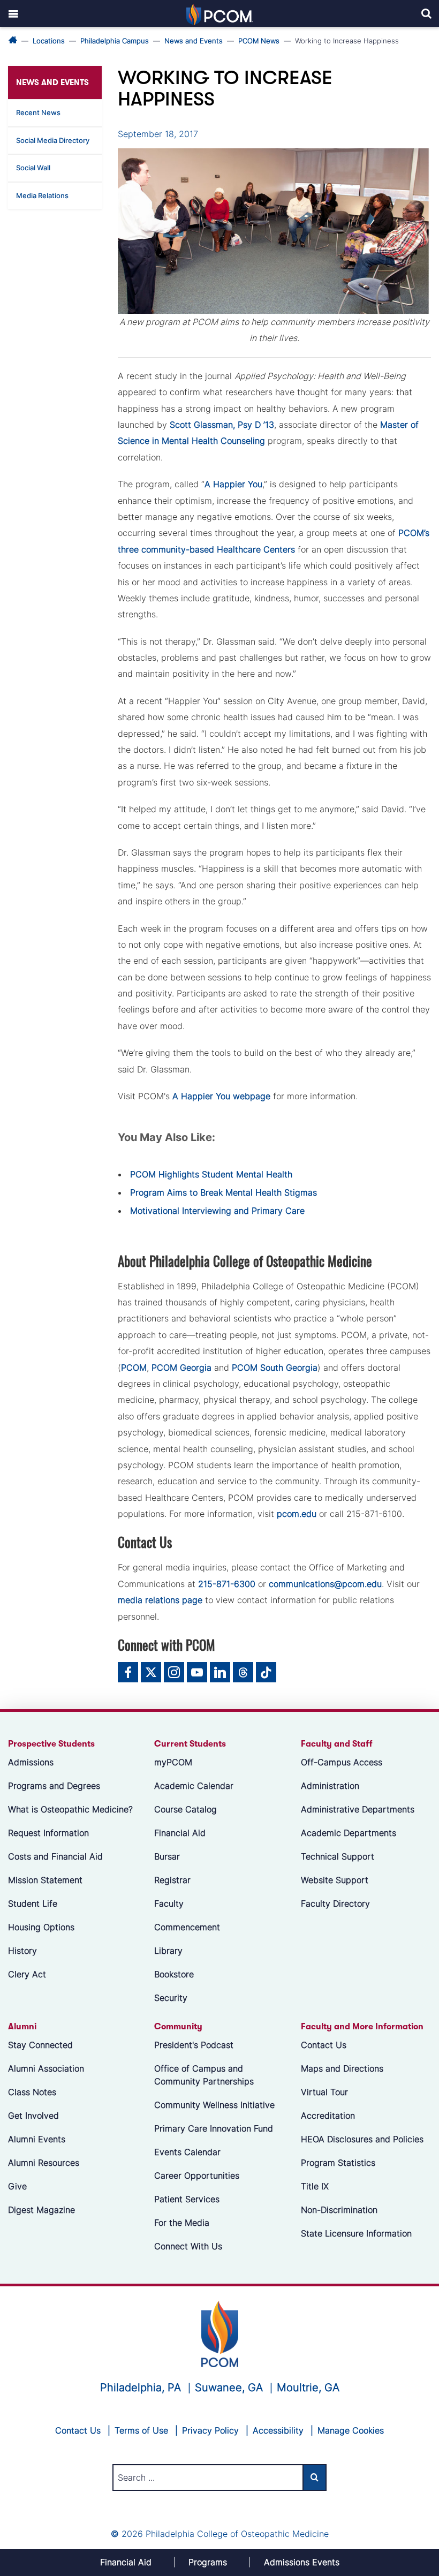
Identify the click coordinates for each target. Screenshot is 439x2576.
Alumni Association (46, 2068)
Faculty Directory (335, 1903)
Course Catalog (186, 1809)
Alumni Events (37, 2139)
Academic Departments (349, 1833)
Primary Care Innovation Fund (214, 2128)
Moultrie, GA (308, 2388)
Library (168, 1951)
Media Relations (42, 195)
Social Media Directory (53, 140)
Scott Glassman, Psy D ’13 (222, 425)
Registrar (172, 1880)
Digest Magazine (41, 2210)
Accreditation (328, 2116)
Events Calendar (187, 2152)
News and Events (194, 41)
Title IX (315, 2186)
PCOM (134, 1368)
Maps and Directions (342, 2068)
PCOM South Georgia (275, 1368)
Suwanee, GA (229, 2388)
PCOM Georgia (181, 1368)
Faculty (169, 1903)
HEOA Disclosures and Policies (362, 2139)
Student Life (33, 1903)
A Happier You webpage (221, 1096)
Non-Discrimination (339, 2210)
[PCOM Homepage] (220, 2333)
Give (17, 2186)
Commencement (187, 1927)
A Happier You (233, 484)
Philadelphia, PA (141, 2388)
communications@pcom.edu (325, 1584)
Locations (49, 41)
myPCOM (173, 1762)
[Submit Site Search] (315, 2477)
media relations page (160, 1600)
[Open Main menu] (13, 13)
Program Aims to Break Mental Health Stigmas (224, 1192)
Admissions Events (302, 2562)
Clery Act (27, 1974)
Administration (330, 1786)
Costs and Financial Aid (55, 1856)
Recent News (38, 112)
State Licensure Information (356, 2233)
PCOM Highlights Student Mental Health (211, 1174)
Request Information (48, 1833)
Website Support (335, 1880)
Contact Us (324, 2045)
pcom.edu (297, 1514)
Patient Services (187, 2199)
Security (171, 1998)
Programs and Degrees (54, 1786)
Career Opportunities (197, 2175)
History (22, 1951)
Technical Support (338, 1856)
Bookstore (174, 1974)
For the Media (182, 2223)
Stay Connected (40, 2045)
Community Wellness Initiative (214, 2105)
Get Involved (33, 2116)
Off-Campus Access (342, 1762)
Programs (208, 2562)
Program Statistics (338, 2163)
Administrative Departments (358, 1809)
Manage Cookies (351, 2430)
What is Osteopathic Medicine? (70, 1809)
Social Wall (33, 168)
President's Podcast (194, 2045)
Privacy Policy (210, 2430)
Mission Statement (45, 1880)
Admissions (31, 1762)
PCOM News (259, 41)
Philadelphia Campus (115, 41)
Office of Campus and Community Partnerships (204, 2075)
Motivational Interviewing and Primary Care (217, 1211)
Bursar (167, 1856)
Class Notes (32, 2092)
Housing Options (41, 1927)
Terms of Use (141, 2430)
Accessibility (278, 2430)
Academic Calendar (194, 1786)
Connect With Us (188, 2246)
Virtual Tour (324, 2092)
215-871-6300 (227, 1584)
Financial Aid (180, 1833)
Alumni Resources (44, 2163)
